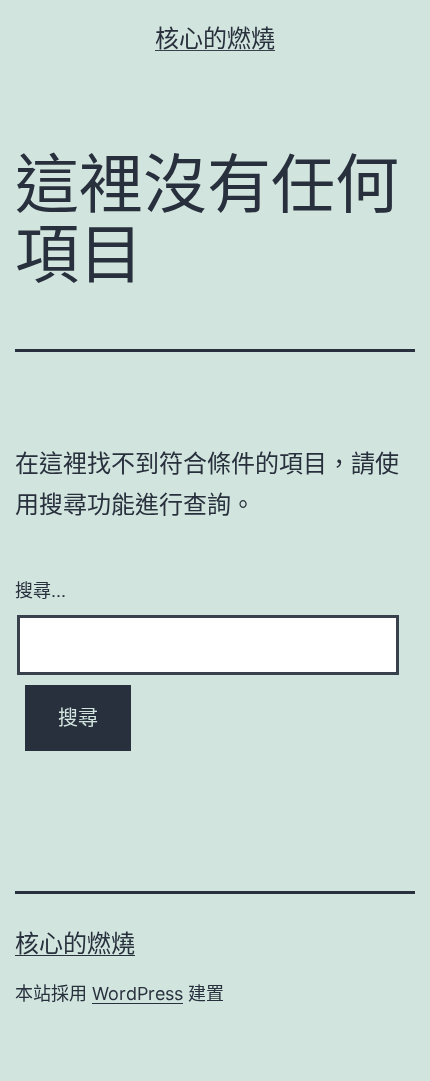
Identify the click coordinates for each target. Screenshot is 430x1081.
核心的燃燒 (215, 38)
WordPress (137, 993)
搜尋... (40, 589)
